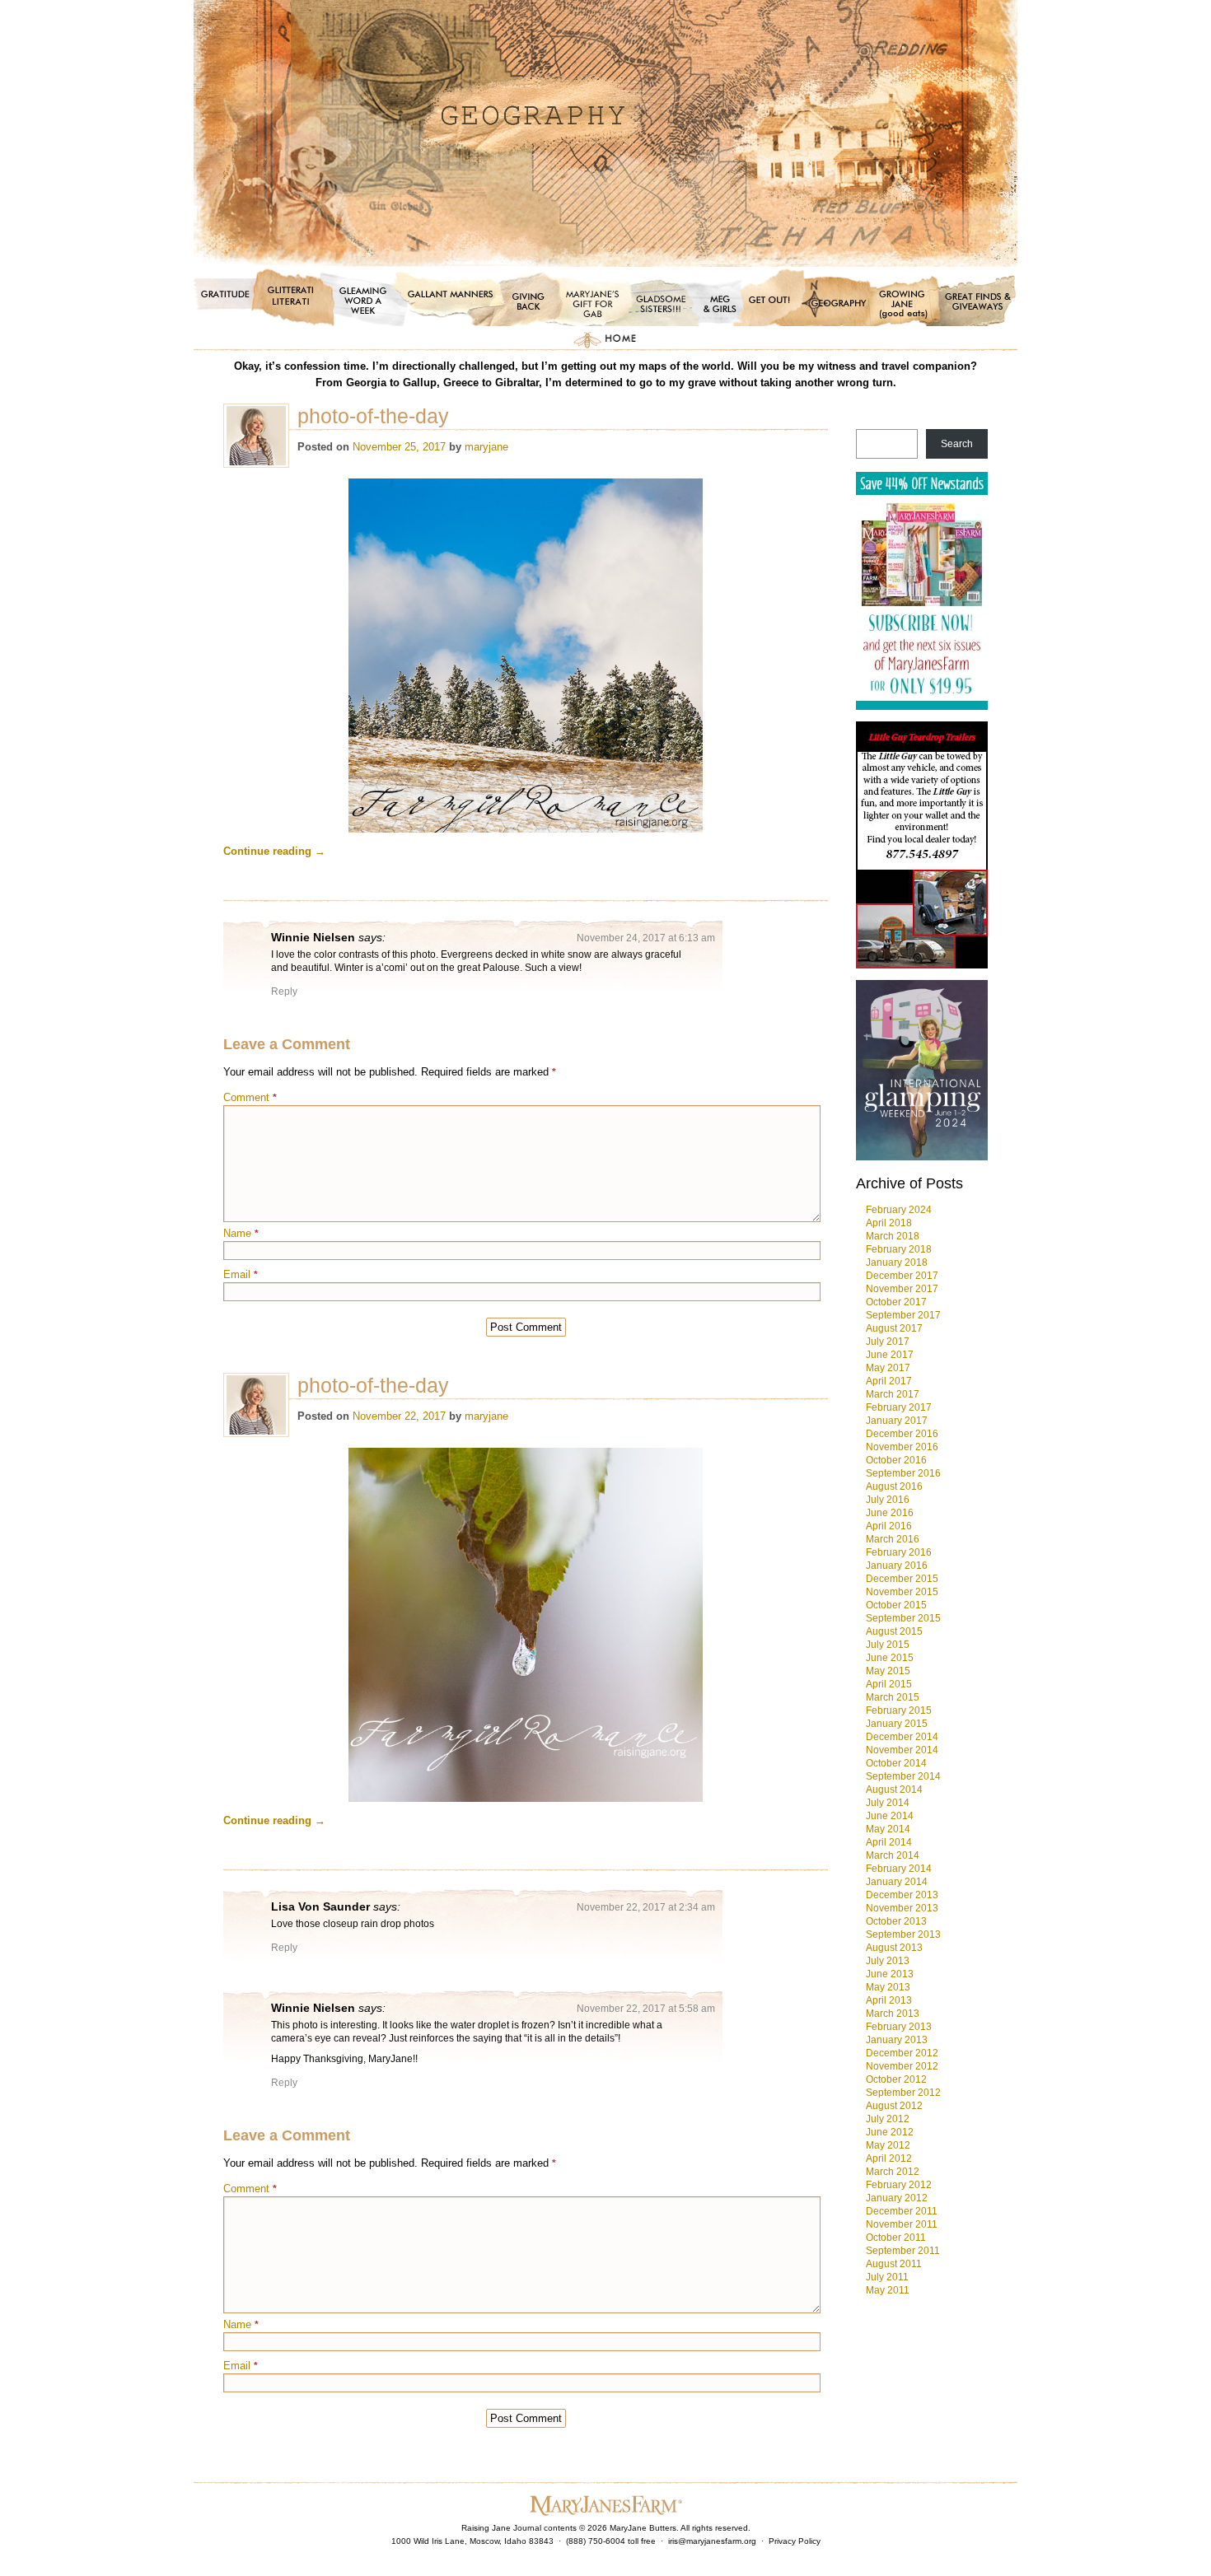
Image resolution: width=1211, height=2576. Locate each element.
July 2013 (888, 1961)
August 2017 (894, 1328)
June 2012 (890, 2132)
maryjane (486, 447)
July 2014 (888, 1803)
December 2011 (902, 2211)
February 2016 (899, 1552)
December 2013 (902, 1895)
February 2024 (899, 1210)
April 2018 (889, 1223)
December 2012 (902, 2053)
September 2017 (903, 1315)
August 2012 (894, 2106)
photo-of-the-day (373, 416)
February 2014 (899, 1869)
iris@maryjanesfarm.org (712, 2541)
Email (241, 1274)
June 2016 (890, 1513)
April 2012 (889, 2158)
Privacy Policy (795, 2541)
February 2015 (899, 1710)
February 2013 (899, 2027)
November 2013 (902, 1908)
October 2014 (896, 1763)
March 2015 (893, 1697)
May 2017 (888, 1368)
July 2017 (888, 1342)
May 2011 (888, 2290)
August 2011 (894, 2264)
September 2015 (903, 1618)
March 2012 (893, 2172)
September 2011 (903, 2251)
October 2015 (896, 1605)
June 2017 (890, 1355)
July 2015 (888, 1645)
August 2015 (894, 1631)
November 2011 (902, 2224)
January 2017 (897, 1421)
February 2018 (899, 1249)
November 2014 (902, 1750)
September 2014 (903, 1776)
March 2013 (893, 2014)
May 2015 (888, 1671)
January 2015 (897, 1724)
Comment (250, 1097)
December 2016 (902, 1434)
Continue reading (274, 851)
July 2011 (887, 2277)
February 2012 (899, 2185)
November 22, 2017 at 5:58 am (646, 2009)
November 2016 (902, 1447)
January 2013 (897, 2040)
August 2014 (894, 1790)
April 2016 (889, 1526)
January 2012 (897, 2198)
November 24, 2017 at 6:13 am (646, 938)
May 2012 (888, 2145)
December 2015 (902, 1579)
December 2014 (902, 1737)
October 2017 (896, 1302)
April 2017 (889, 1381)
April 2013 (889, 2000)
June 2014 (890, 1816)
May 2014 (888, 1829)
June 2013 (890, 1974)
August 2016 (894, 1486)
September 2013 (903, 1934)
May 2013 (888, 1987)
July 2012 (888, 2119)
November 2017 (902, 1289)
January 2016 (897, 1566)
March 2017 (893, 1394)
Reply (284, 992)
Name (241, 1233)
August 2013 (894, 1948)
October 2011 (896, 2238)
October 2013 (896, 1921)
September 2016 (903, 1473)
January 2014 (897, 1882)
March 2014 (893, 1855)
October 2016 (896, 1460)
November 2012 (902, 2066)
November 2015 (902, 1592)
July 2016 (888, 1500)
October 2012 (896, 2079)
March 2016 (893, 1539)
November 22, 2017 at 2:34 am (646, 1907)
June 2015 (890, 1658)
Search (957, 444)
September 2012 (903, 2093)
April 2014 (889, 1842)
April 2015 (889, 1684)
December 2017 (902, 1276)
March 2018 (893, 1236)
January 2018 (897, 1262)
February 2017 (899, 1407)
